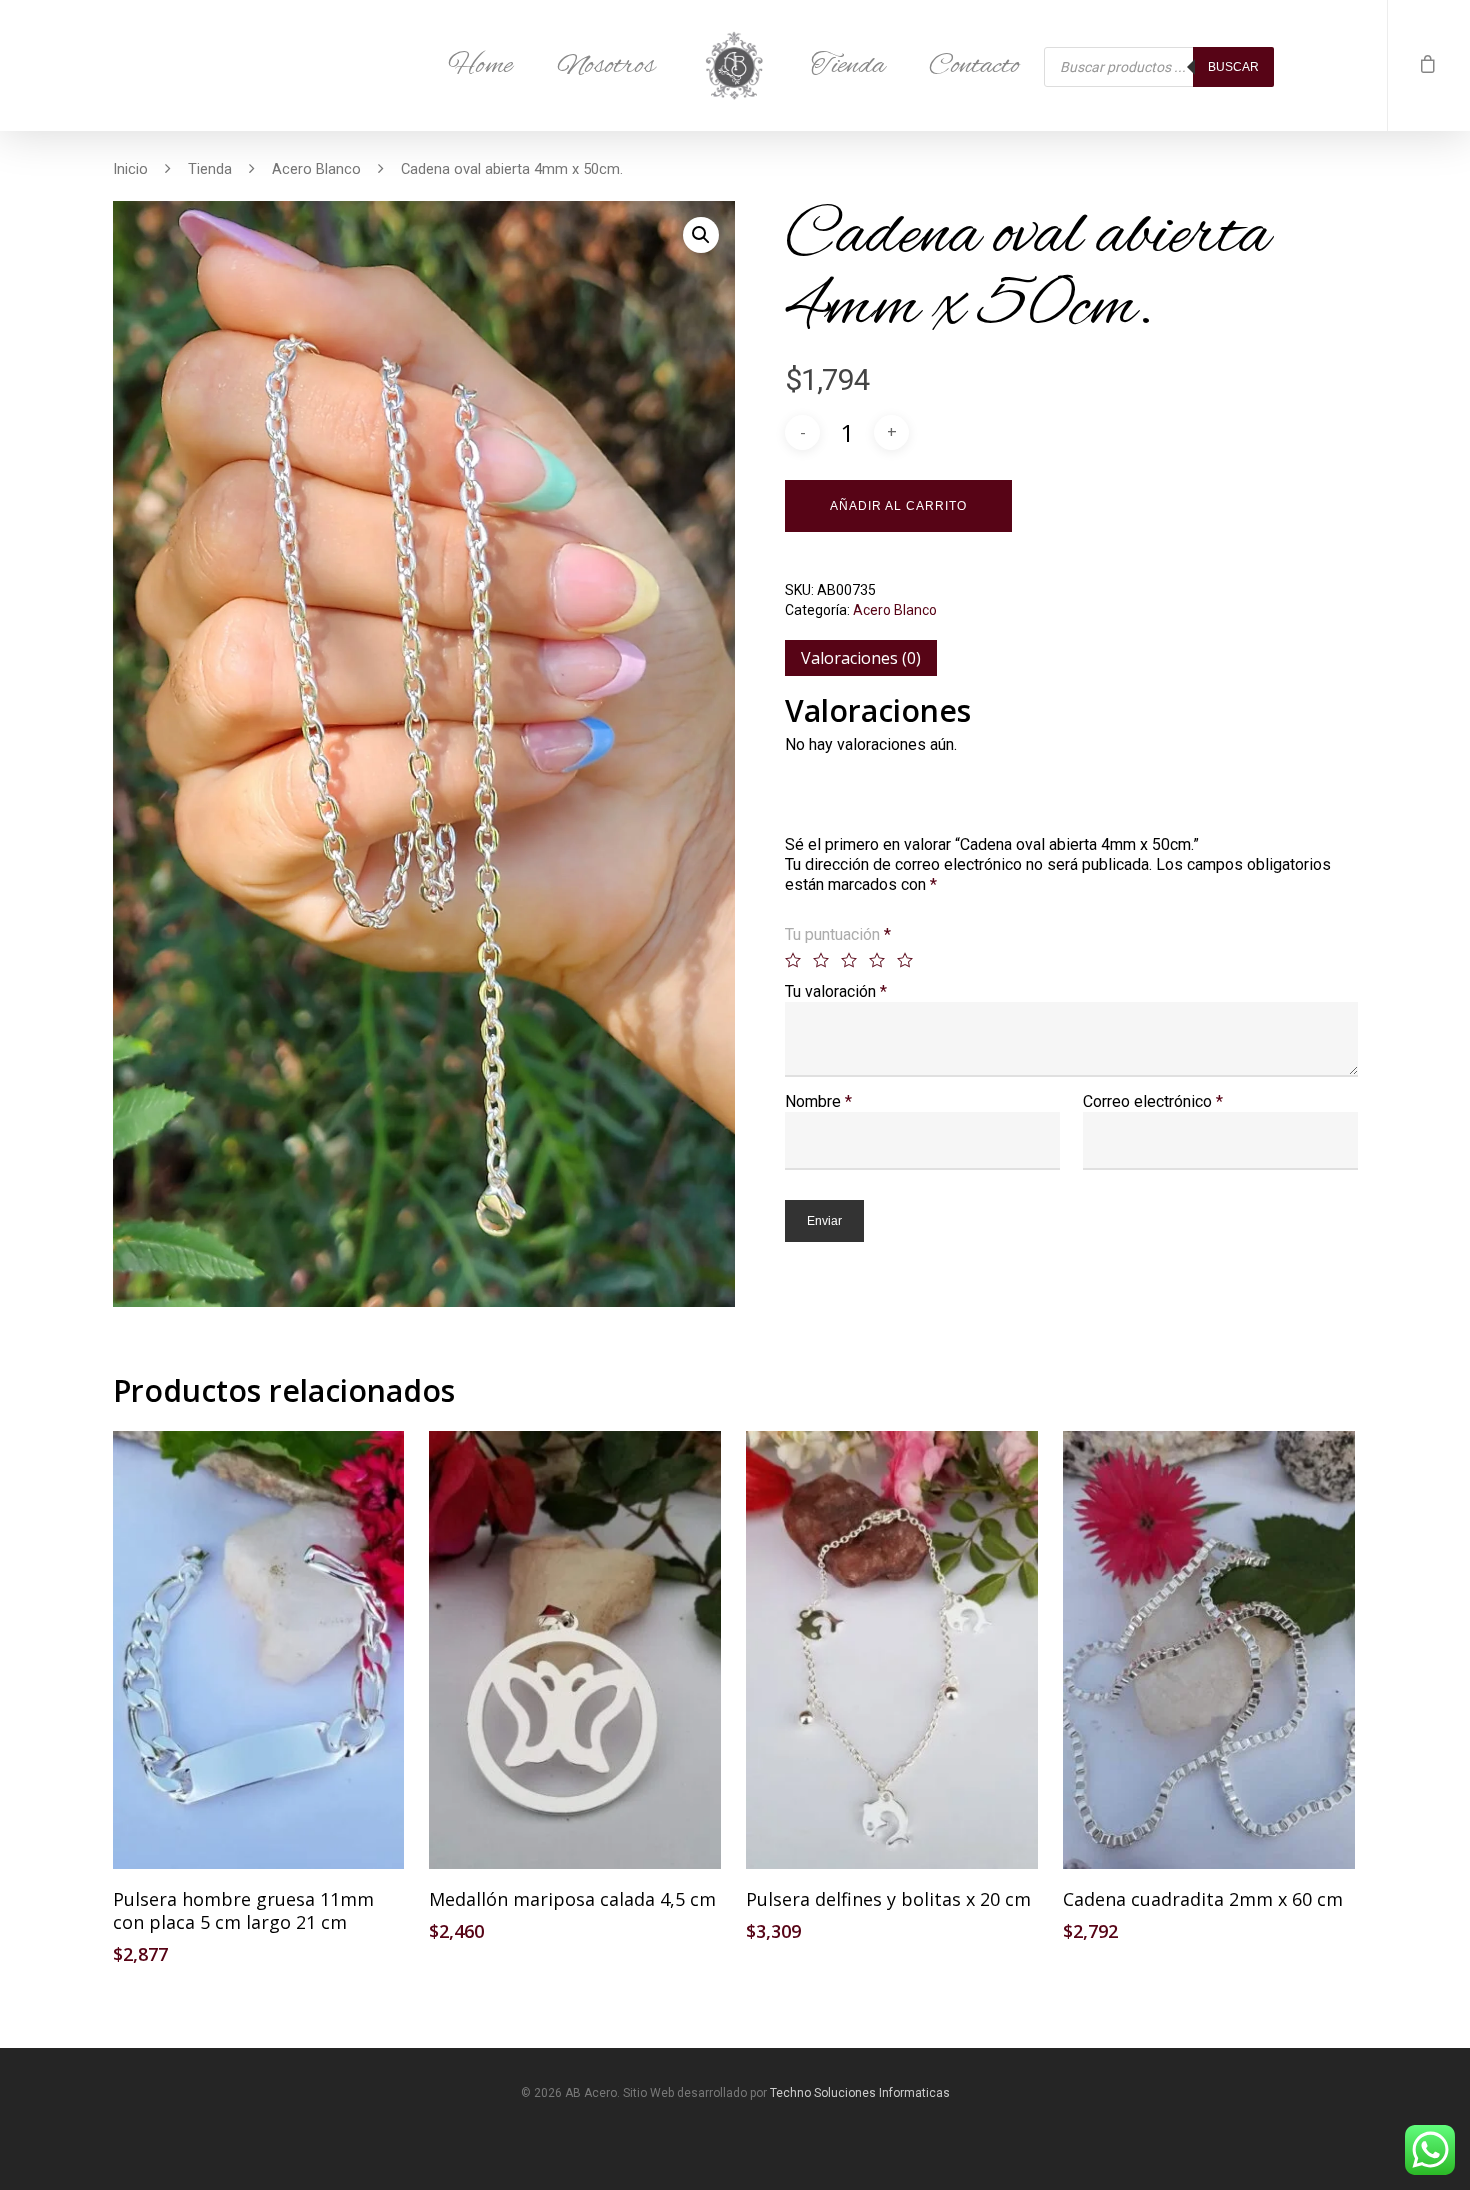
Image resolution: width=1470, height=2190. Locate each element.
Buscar (1233, 67)
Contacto (974, 66)
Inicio (130, 169)
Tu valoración (836, 991)
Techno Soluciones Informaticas (860, 2093)
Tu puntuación (838, 934)
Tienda (848, 66)
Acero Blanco (316, 169)
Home (480, 66)
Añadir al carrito (898, 506)
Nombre (818, 1101)
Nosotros (606, 66)
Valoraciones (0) (861, 658)
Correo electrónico (1153, 1101)
